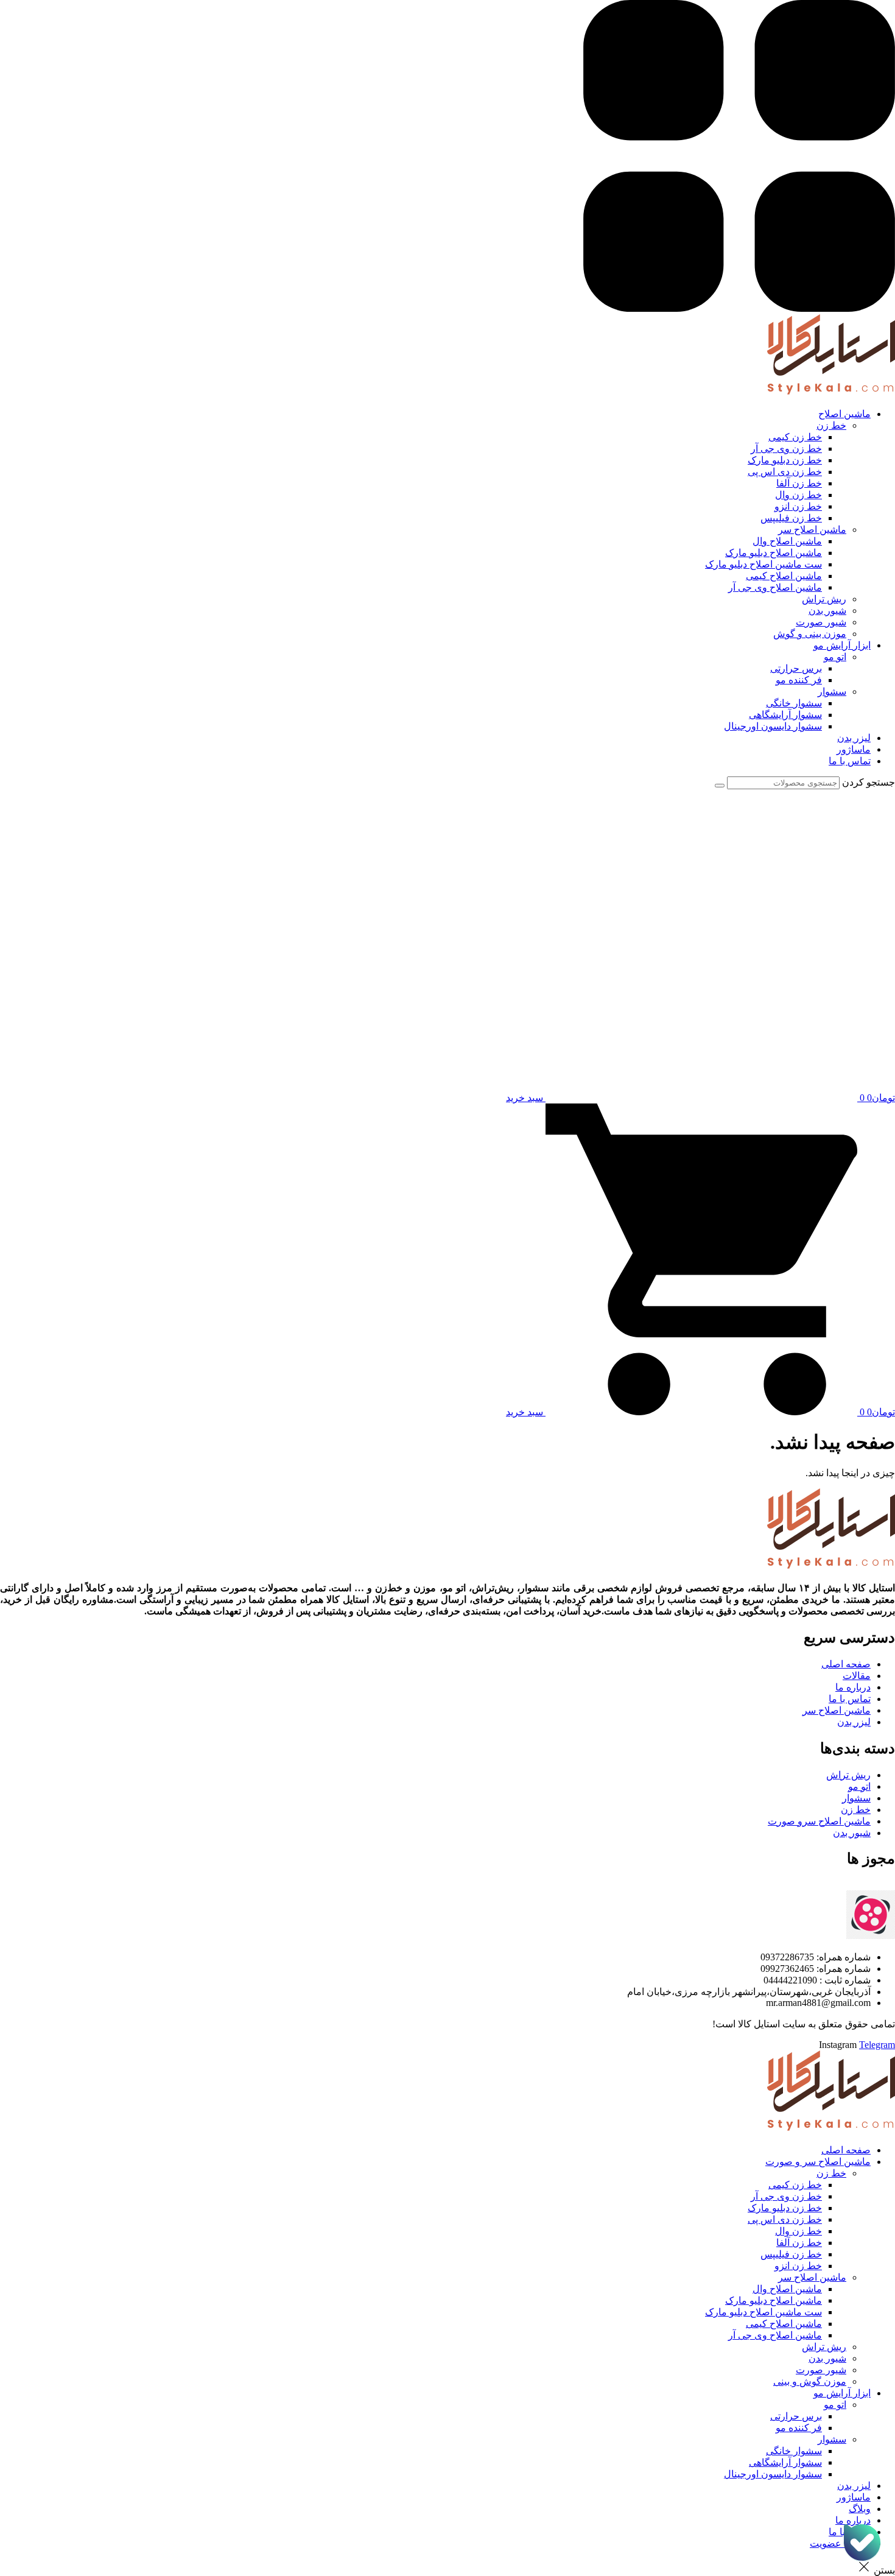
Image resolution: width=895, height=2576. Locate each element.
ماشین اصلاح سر (812, 2277)
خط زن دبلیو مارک (785, 2208)
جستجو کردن (869, 782)
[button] (435, 414)
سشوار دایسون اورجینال (773, 2474)
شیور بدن (827, 2358)
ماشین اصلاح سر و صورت (818, 2162)
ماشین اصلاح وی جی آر (775, 2335)
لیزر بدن (854, 2486)
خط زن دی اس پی (785, 2219)
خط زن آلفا (799, 2243)
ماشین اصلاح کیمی (784, 2324)
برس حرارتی (796, 2416)
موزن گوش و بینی (810, 2381)
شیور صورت (821, 2370)
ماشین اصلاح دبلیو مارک (774, 2300)
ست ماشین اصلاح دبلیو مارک (763, 2312)
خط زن (831, 2173)
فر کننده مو (799, 2428)
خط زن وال (798, 2231)
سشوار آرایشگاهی (785, 2462)
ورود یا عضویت (840, 2543)
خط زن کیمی (795, 2185)
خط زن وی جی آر (786, 2196)
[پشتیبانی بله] (862, 2543)
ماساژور (854, 2497)
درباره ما (853, 2520)
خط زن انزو (798, 2266)
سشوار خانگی (794, 2451)
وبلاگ (860, 2509)
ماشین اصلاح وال (787, 2289)
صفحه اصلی (846, 2150)
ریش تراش (824, 2347)
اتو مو (835, 2405)
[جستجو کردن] (720, 786)
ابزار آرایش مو (842, 2393)
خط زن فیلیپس (791, 2254)
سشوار (832, 2439)
